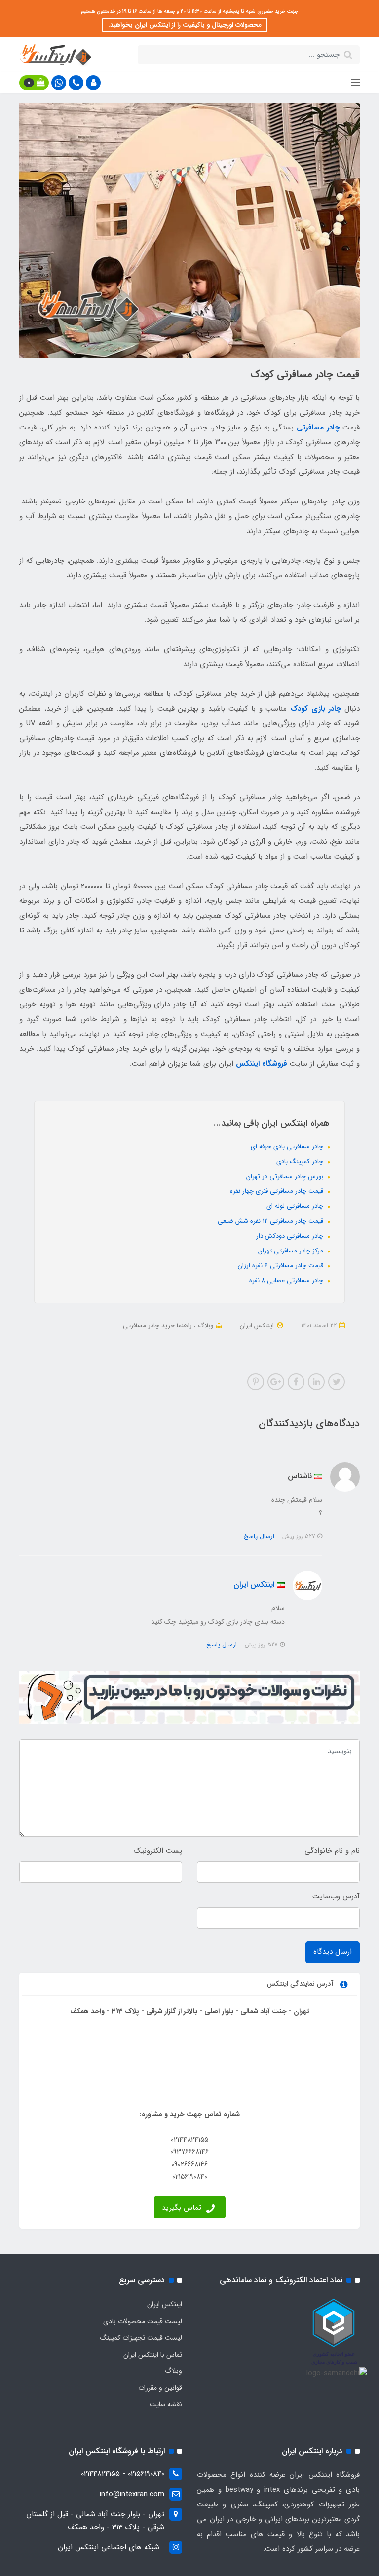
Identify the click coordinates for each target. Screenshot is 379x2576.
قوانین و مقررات (160, 2388)
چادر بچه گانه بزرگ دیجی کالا (101, 1352)
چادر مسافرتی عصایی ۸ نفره (287, 1280)
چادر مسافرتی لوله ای (296, 1206)
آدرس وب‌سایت (336, 1896)
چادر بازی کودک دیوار (202, 1339)
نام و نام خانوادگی (332, 1851)
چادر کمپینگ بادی (301, 1162)
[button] (93, 83)
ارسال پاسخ (259, 1536)
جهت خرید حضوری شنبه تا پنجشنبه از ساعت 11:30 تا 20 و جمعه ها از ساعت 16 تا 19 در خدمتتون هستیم (189, 12)
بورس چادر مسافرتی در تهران (286, 1176)
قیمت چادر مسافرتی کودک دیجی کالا (285, 1339)
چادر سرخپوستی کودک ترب (275, 1352)
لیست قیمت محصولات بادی (143, 2321)
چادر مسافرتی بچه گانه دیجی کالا (125, 1339)
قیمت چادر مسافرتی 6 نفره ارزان (282, 1266)
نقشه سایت (166, 2404)
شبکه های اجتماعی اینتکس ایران (109, 2547)
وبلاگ (205, 1326)
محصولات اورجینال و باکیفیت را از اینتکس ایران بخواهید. (185, 25)
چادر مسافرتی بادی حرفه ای (288, 1147)
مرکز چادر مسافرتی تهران (292, 1251)
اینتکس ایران (165, 2304)
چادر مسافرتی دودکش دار (291, 1236)
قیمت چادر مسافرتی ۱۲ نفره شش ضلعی (271, 1221)
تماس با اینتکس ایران (153, 2355)
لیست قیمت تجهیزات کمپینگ (141, 2338)
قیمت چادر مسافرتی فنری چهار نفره (278, 1191)
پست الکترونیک (158, 1851)
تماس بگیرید (183, 2208)
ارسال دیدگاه (333, 1952)
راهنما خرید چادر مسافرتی (157, 1326)
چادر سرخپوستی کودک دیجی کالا (189, 1352)
